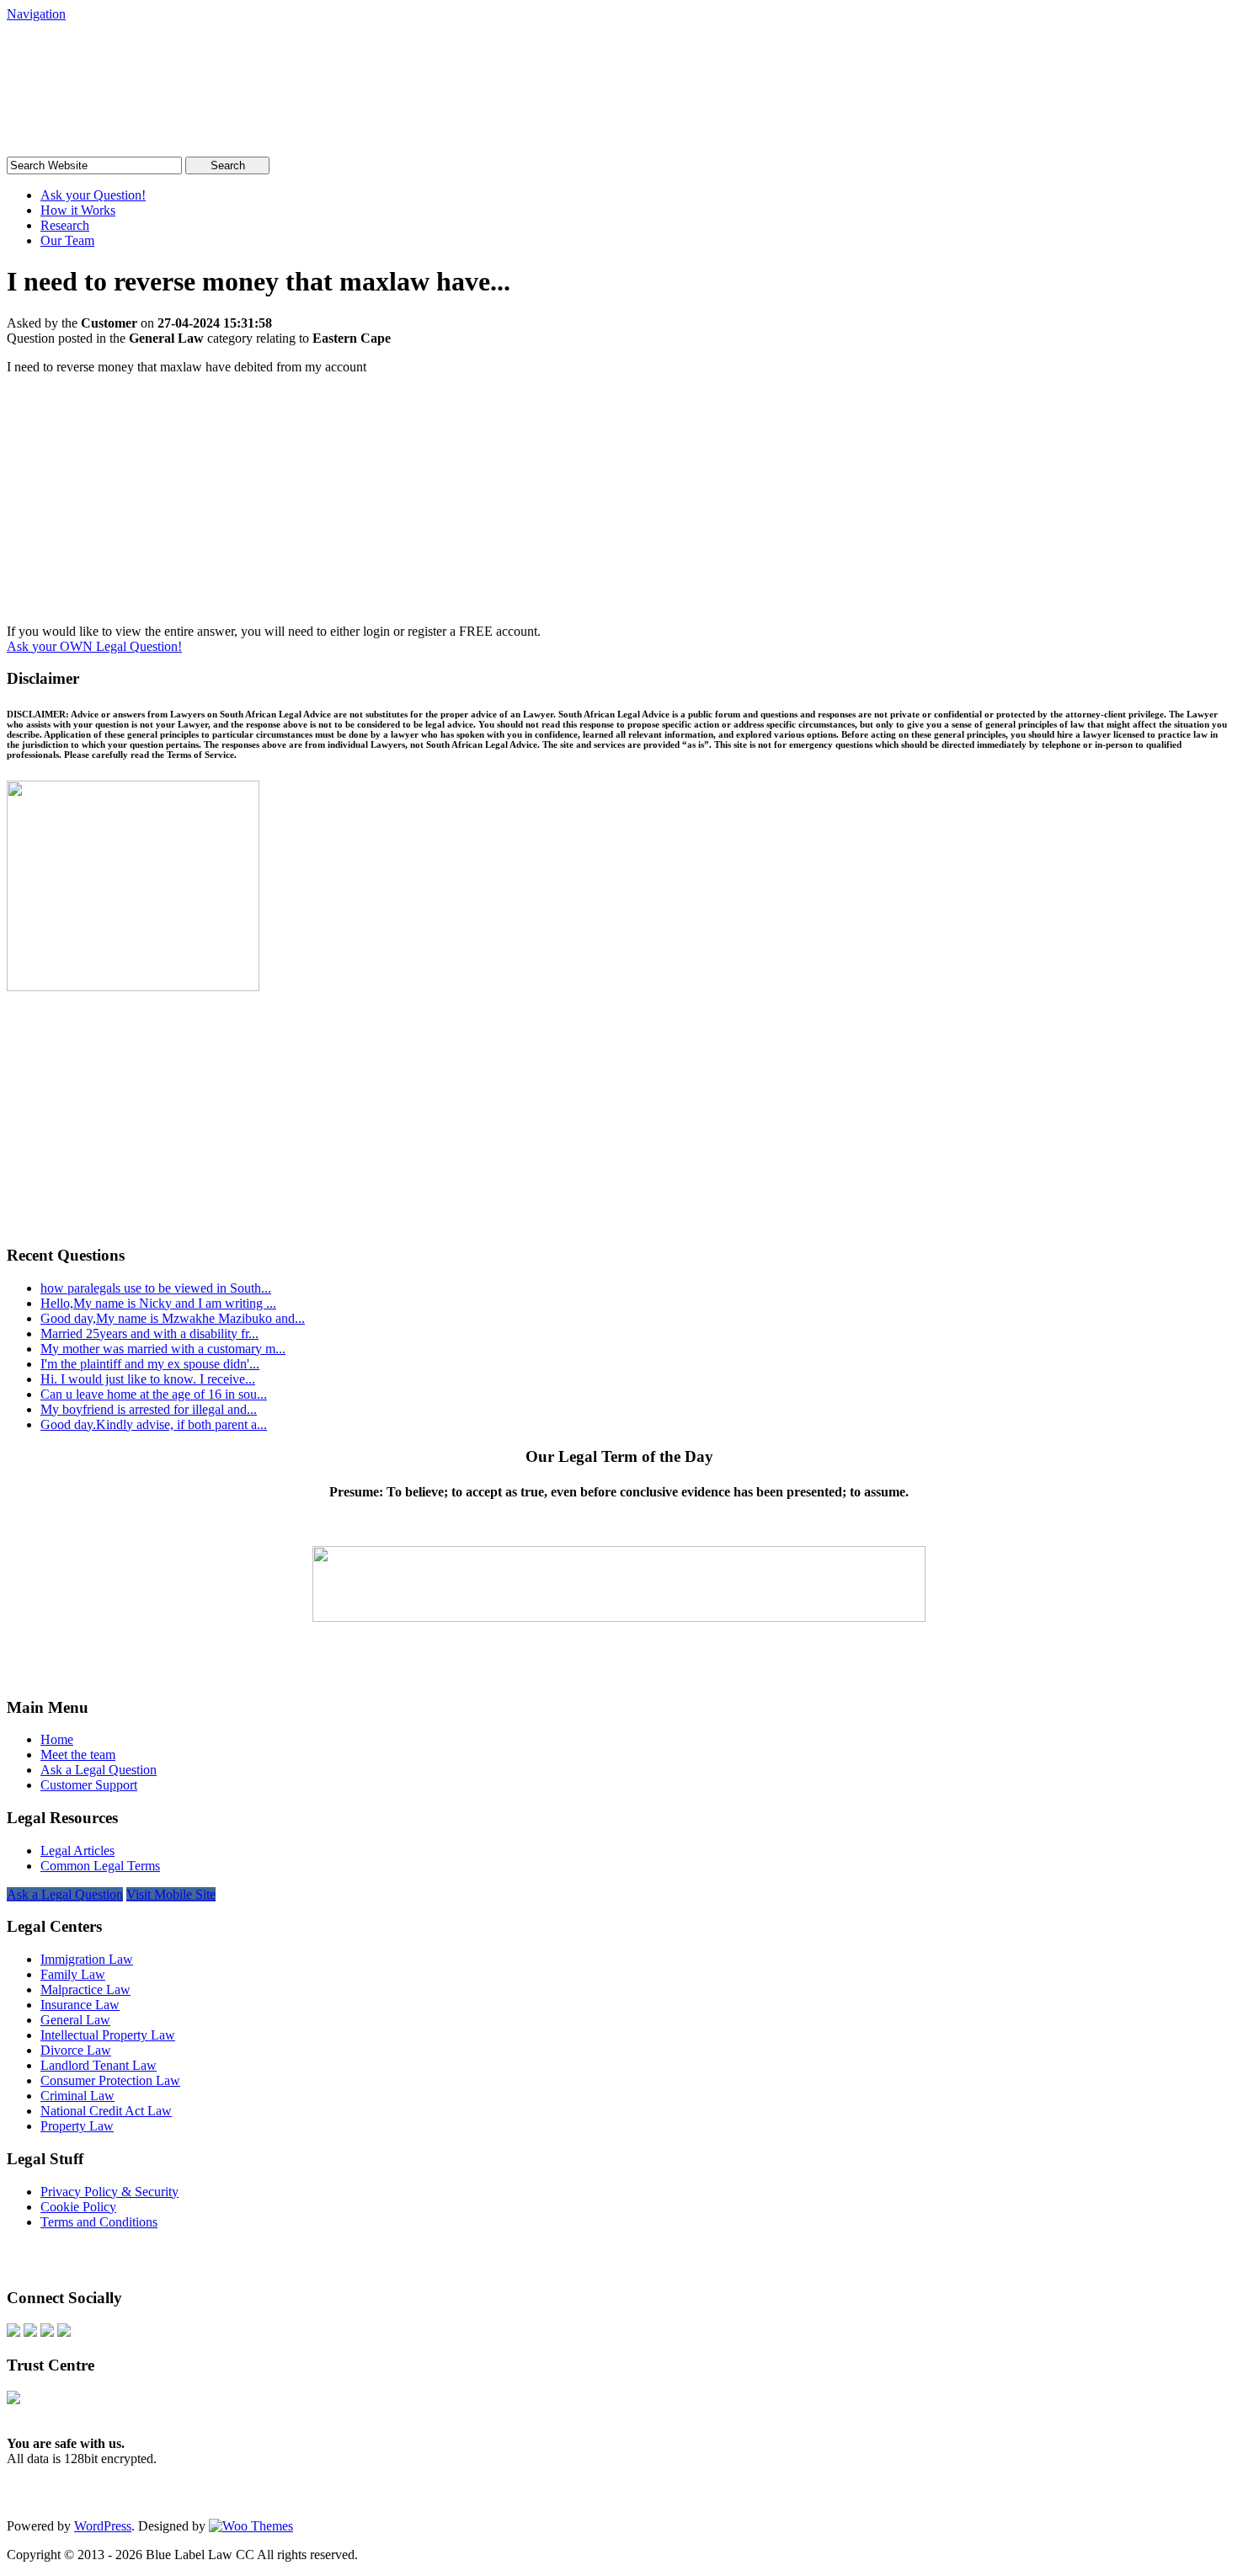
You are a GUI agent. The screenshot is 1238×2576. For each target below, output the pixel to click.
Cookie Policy (78, 2207)
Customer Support (89, 1785)
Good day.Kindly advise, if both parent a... (154, 1424)
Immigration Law (87, 1959)
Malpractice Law (85, 1989)
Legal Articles (77, 1851)
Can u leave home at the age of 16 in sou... (154, 1394)
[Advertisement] (619, 506)
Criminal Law (77, 2096)
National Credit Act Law (106, 2111)
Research (65, 225)
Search (228, 165)
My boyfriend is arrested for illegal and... (149, 1409)
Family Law (73, 1974)
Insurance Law (80, 2005)
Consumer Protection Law (110, 2080)
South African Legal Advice (179, 54)
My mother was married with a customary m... (163, 1349)
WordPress (103, 2526)
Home (57, 1739)
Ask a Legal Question (99, 1770)
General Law (75, 2020)
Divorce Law (76, 2050)
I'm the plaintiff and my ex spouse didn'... (150, 1364)
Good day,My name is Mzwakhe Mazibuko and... (173, 1318)
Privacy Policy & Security (109, 2192)
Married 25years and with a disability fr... (149, 1333)
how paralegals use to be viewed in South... (156, 1288)
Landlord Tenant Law (99, 2065)
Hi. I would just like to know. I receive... (148, 1379)
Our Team (67, 240)
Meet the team (78, 1755)
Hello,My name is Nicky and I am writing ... (158, 1303)
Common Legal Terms (100, 1866)
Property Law (77, 2126)
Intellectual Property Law (108, 2035)
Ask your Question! (93, 195)
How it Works (78, 210)
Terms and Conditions (99, 2222)
